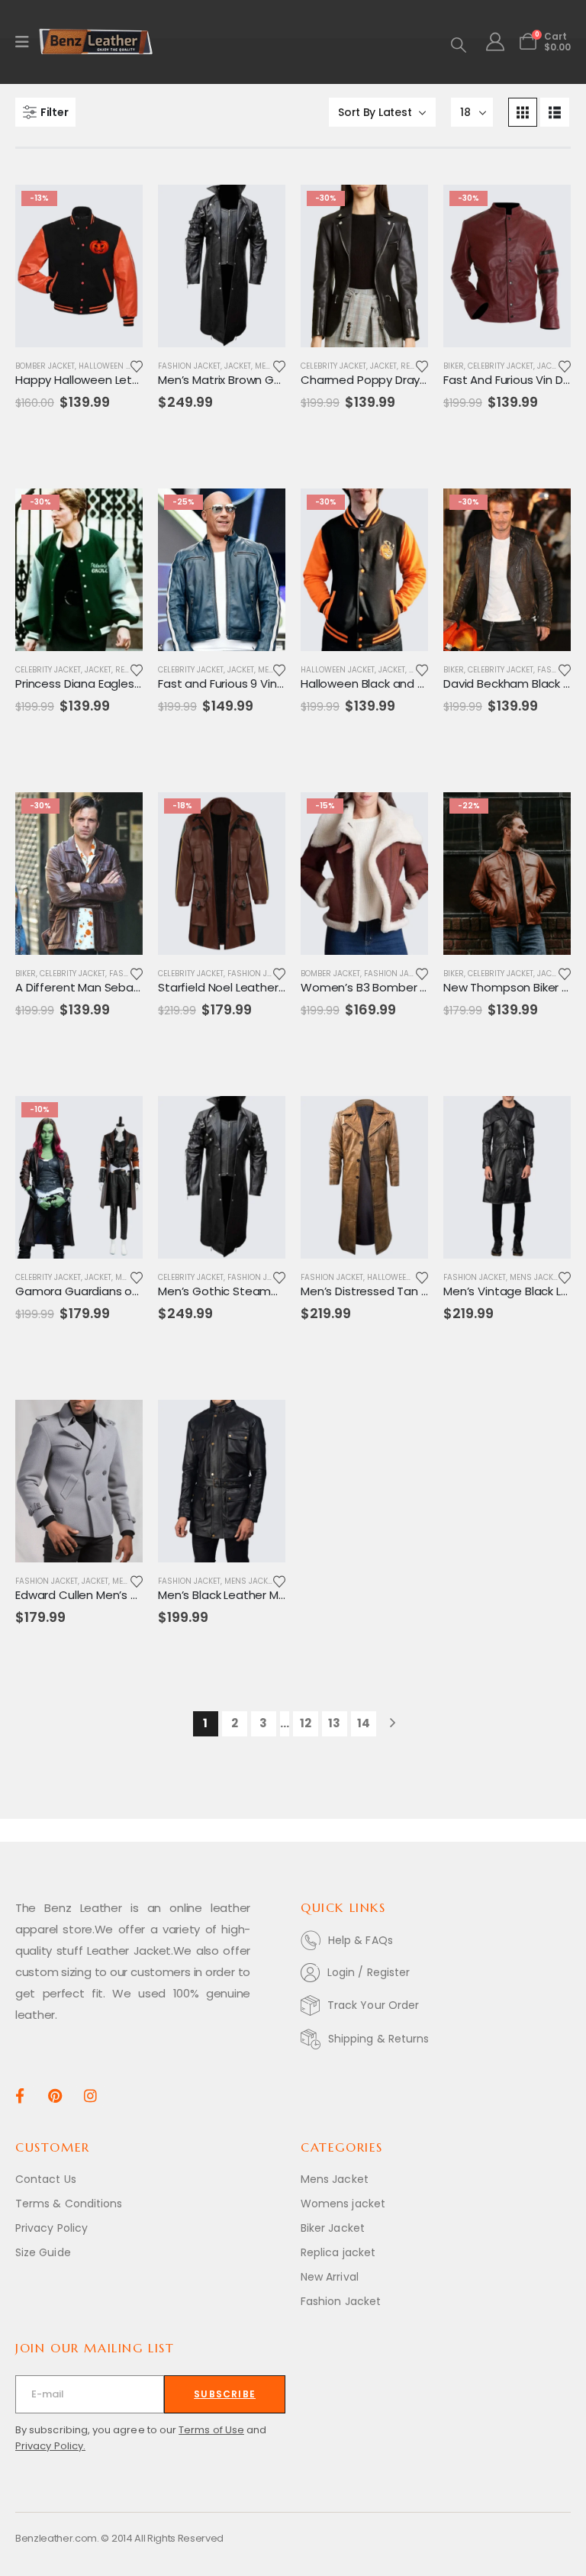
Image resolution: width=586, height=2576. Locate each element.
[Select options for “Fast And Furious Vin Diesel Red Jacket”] (546, 210)
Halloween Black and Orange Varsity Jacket (421, 683)
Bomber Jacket (45, 366)
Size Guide (43, 2252)
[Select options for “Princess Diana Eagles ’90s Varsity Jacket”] (118, 514)
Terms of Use (211, 2430)
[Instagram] (90, 2095)
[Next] (393, 1724)
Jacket (238, 366)
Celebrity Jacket (333, 366)
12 (306, 1723)
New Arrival (330, 2277)
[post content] (79, 266)
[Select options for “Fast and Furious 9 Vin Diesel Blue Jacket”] (260, 514)
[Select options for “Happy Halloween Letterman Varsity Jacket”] (118, 210)
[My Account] (495, 42)
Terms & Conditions (69, 2204)
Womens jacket (343, 2204)
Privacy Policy (52, 2228)
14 (364, 1723)
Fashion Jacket (189, 366)
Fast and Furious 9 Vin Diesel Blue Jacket (269, 683)
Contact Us (46, 2179)
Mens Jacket (535, 1277)
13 (334, 1723)
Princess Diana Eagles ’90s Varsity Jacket (128, 683)
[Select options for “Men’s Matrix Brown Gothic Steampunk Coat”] (260, 210)
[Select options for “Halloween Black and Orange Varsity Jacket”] (403, 514)
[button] (459, 45)
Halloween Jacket (116, 366)
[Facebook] (19, 2095)
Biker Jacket (333, 2228)
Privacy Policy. (50, 2446)
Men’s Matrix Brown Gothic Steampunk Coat (280, 380)
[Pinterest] (55, 2095)
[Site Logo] (96, 42)
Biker (454, 366)
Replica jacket (338, 2252)
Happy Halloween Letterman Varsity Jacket (136, 380)
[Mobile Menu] (27, 42)
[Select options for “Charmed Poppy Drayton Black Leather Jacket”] (403, 210)
